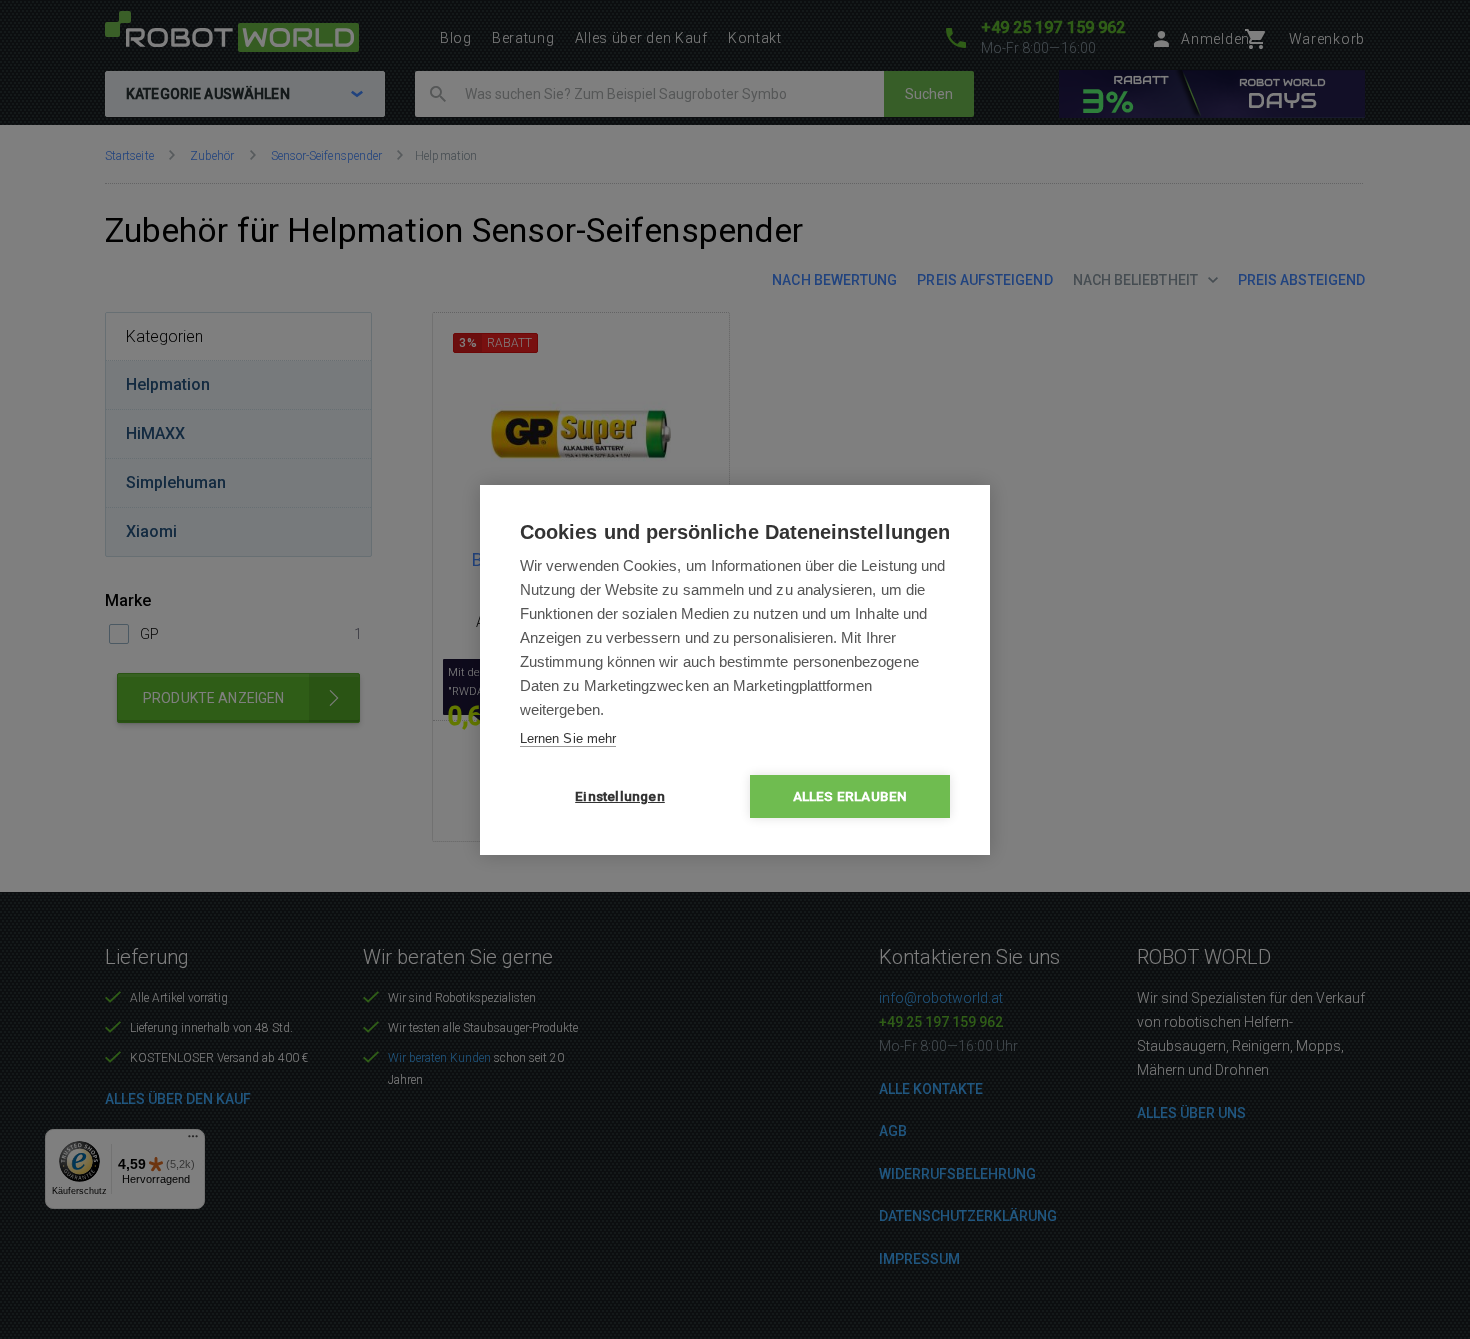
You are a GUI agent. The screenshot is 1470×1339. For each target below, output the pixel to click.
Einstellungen (620, 796)
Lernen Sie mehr (568, 738)
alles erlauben (850, 796)
